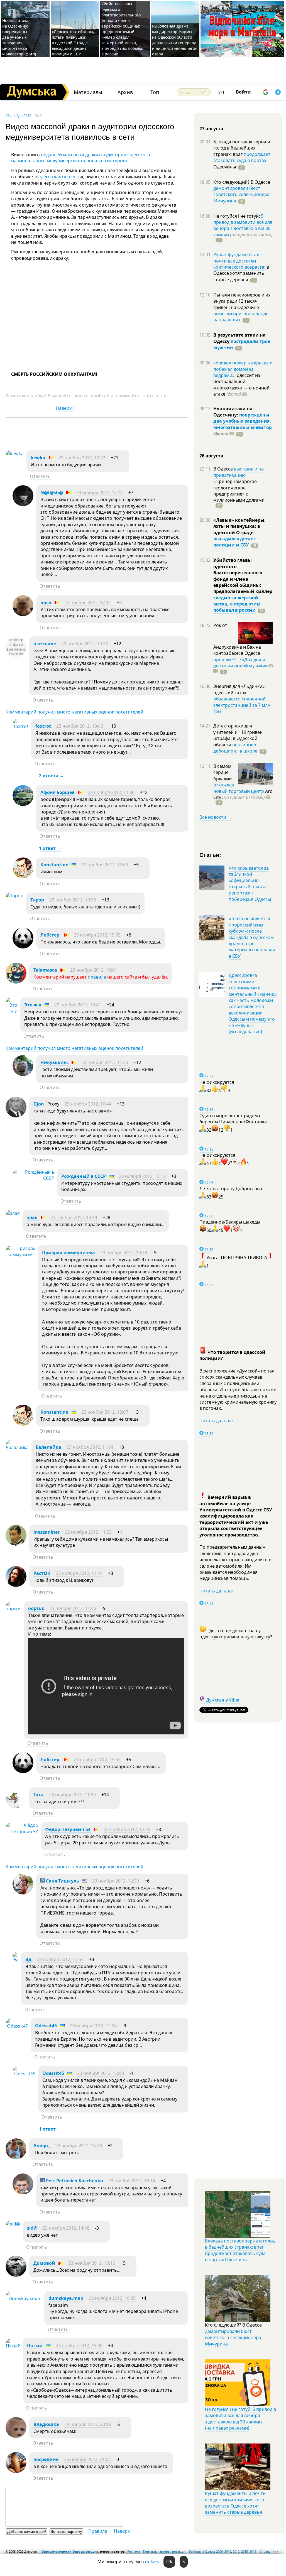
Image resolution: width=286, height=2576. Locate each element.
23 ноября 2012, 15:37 (97, 1759)
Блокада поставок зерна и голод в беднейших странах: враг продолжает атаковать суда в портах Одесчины (240, 2250)
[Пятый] (13, 2346)
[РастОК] (16, 1585)
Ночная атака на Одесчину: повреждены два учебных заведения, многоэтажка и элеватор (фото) (19, 37)
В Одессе (224, 469)
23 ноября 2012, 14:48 (66, 2228)
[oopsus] (13, 1609)
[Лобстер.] (23, 947)
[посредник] (16, 2471)
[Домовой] (16, 2275)
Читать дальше (216, 1421)
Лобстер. (51, 935)
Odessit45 (46, 2026)
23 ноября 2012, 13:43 (101, 2073)
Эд (28, 1959)
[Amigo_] (16, 2158)
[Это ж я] (11, 1011)
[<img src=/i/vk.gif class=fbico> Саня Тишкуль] (23, 1893)
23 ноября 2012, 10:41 (94, 970)
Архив (125, 92)
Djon (39, 1104)
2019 (253, 2551)
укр (222, 92)
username (45, 644)
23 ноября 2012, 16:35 (112, 2298)
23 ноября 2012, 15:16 (92, 2263)
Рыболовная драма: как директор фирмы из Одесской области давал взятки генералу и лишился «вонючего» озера (174, 40)
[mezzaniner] (16, 1544)
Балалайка (48, 1447)
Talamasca (45, 970)
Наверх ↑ (65, 408)
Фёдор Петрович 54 (68, 1829)
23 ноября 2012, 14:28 (79, 2146)
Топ (155, 92)
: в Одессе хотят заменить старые (241, 273)
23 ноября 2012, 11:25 (105, 1062)
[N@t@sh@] (23, 504)
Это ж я (33, 1005)
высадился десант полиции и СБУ (235, 542)
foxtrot (43, 726)
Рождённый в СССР (84, 1176)
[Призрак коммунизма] (20, 1254)
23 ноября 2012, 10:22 (82, 458)
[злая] (13, 1213)
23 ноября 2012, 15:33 (97, 935)
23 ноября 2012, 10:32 (85, 644)
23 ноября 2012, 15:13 (142, 1176)
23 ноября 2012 (18, 116)
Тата (39, 1795)
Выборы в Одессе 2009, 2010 (210, 2551)
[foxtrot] (20, 726)
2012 (236, 2551)
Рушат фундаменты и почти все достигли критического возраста (239, 261)
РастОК (42, 1573)
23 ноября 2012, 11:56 (72, 1795)
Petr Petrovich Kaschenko (74, 2181)
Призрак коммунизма (69, 1253)
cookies (151, 2562)
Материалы (88, 92)
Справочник (269, 2551)
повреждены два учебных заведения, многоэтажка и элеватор (243, 421)
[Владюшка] (16, 2436)
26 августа (211, 456)
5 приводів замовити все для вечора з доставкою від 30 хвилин (243, 225)
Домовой (44, 2263)
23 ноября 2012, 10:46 (80, 726)
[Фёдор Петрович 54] (22, 1832)
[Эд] (15, 1960)
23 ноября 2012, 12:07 (105, 1412)
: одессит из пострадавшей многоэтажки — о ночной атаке (241, 385)
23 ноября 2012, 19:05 (79, 2345)
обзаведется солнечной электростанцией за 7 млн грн (242, 705)
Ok (169, 2562)
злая (33, 1217)
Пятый (35, 2345)
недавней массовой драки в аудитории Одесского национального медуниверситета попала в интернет (81, 158)
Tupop (37, 900)
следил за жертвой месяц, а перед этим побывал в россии (237, 604)
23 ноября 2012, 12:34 (93, 2026)
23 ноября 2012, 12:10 (127, 1829)
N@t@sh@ (52, 492)
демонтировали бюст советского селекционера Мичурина (241, 194)
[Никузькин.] (23, 1074)
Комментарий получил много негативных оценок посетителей (74, 712)
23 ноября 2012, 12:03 (105, 865)
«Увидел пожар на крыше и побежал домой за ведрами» (243, 369)
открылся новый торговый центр (239, 788)
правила (97, 977)
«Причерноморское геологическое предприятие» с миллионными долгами (239, 491)
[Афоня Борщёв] (23, 804)
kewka (38, 458)
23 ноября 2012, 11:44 (79, 1573)
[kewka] (15, 454)
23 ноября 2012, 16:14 (99, 492)
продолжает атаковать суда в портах (242, 157)
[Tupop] (14, 896)
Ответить (40, 476)
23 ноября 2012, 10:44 (88, 1104)
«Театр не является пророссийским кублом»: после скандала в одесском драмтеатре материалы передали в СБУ (252, 937)
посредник (46, 2459)
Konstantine (54, 865)
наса (46, 602)
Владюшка (46, 2424)
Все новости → (216, 817)
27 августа (211, 129)
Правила (98, 2531)
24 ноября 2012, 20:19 (88, 2424)
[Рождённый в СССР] (33, 1178)
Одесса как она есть (59, 177)
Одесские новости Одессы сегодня (70, 2551)
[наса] (23, 614)
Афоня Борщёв (58, 792)
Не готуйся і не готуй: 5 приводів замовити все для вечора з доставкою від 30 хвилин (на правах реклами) (240, 2419)
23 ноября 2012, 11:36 (111, 792)
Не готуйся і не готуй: (237, 216)
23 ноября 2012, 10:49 (124, 1253)
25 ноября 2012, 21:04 (87, 2459)
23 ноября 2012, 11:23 (88, 1532)
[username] (16, 656)
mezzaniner (47, 1532)
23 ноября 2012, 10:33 (73, 900)
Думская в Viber (223, 1700)
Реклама (134, 2551)
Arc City (243, 794)
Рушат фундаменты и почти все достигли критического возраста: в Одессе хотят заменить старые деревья (235, 2503)
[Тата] (16, 1807)
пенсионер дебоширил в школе (235, 748)
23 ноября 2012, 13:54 (60, 1959)
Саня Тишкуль (62, 1881)
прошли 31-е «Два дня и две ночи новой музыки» (240, 663)
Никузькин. (54, 1062)
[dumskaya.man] (24, 2298)
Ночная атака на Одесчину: (233, 412)
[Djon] (16, 1116)
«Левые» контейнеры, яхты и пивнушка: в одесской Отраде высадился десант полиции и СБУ (73, 43)
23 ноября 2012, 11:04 (90, 1447)
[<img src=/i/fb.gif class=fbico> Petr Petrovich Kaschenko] (23, 2193)
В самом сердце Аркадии (223, 772)
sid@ (32, 2228)
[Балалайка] (17, 1447)
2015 (245, 2551)
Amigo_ (42, 2146)
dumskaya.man (66, 2298)
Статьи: (210, 855)
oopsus (36, 1608)
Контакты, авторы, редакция (165, 2551)
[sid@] (13, 2224)
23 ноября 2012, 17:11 (88, 602)
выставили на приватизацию (239, 472)
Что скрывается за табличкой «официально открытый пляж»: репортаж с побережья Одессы (250, 884)
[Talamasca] (16, 982)
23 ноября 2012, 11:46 (73, 1608)
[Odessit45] (17, 2026)
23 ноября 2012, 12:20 (116, 1881)
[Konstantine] (23, 877)
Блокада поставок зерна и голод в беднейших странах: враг (242, 148)
